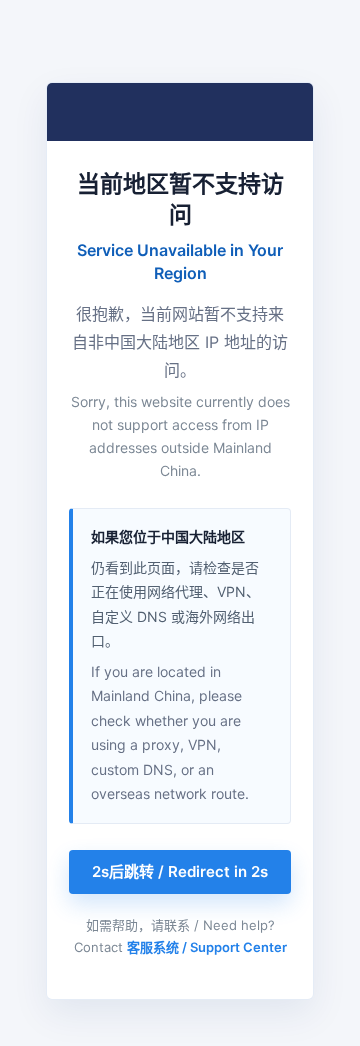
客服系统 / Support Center (207, 947)
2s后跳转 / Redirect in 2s (180, 871)
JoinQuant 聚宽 (143, 112)
